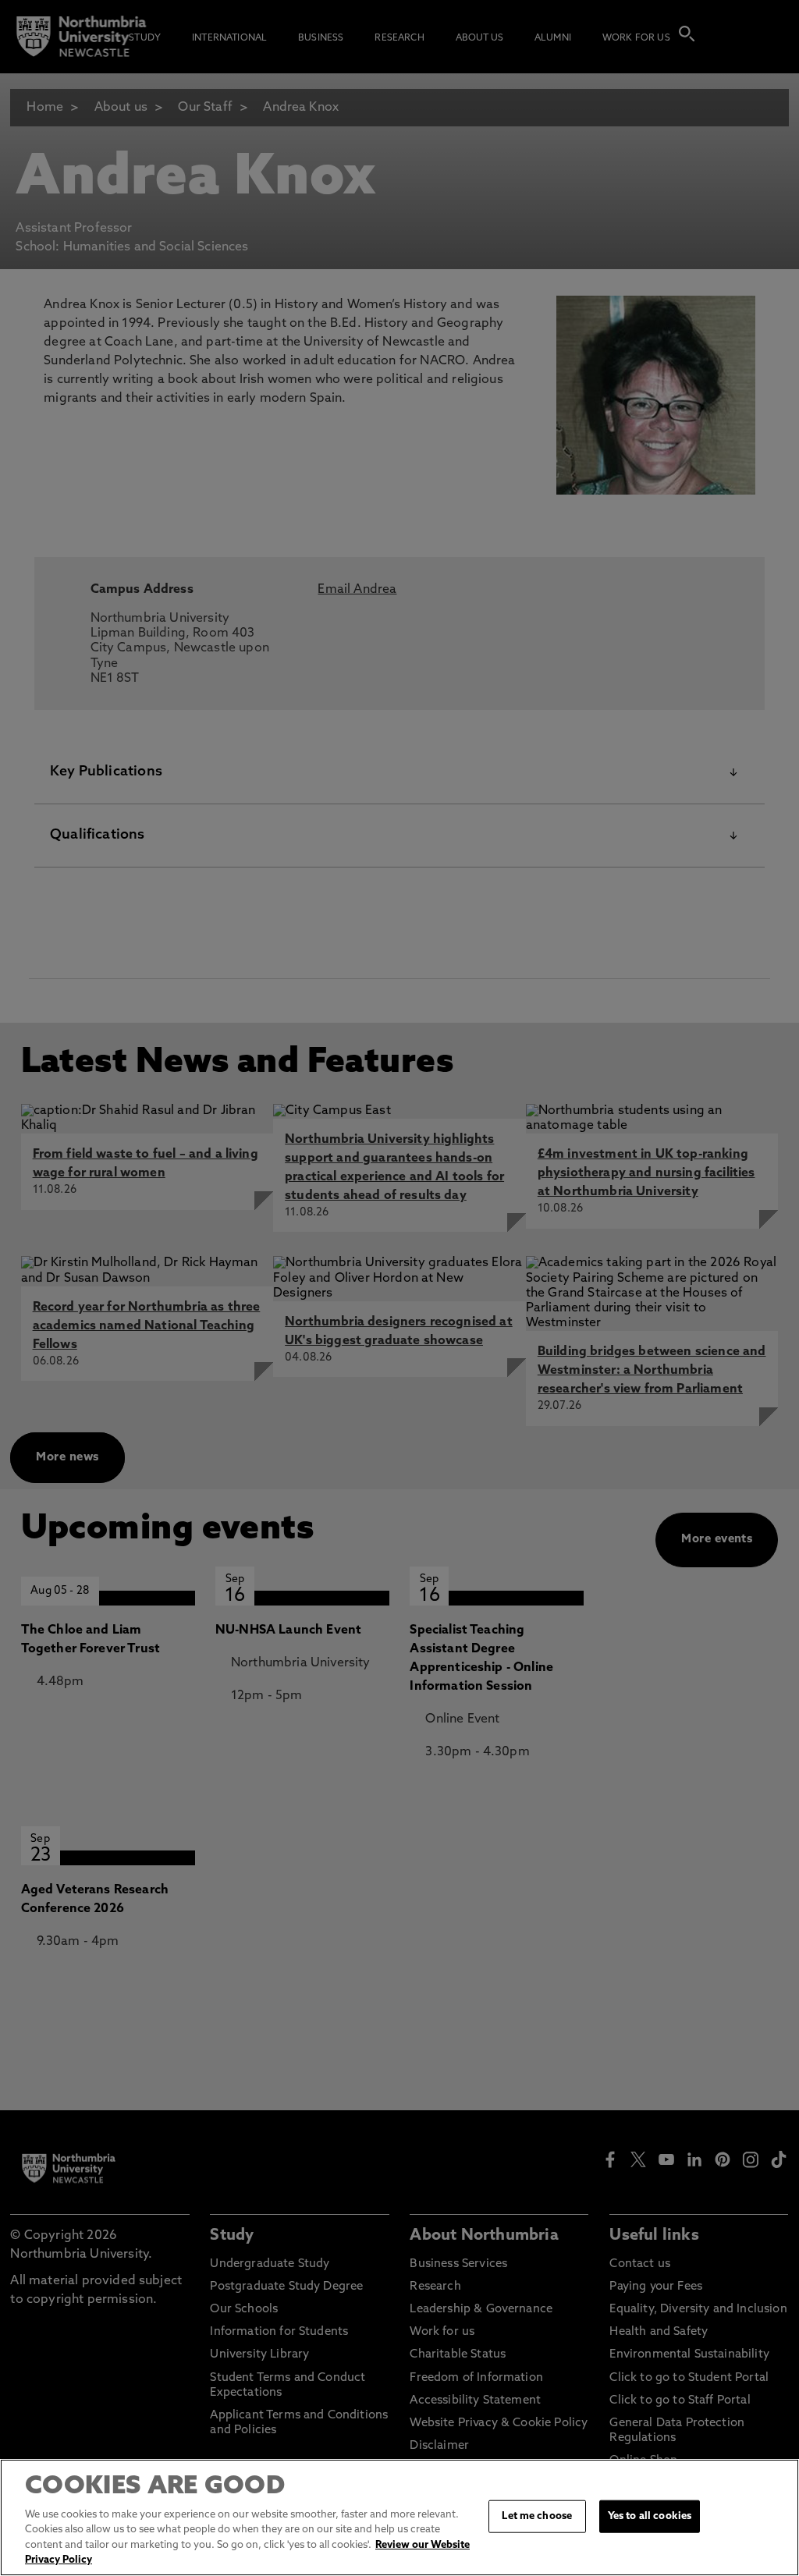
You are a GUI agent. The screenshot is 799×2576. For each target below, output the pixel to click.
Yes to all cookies (650, 2516)
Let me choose (537, 2516)
